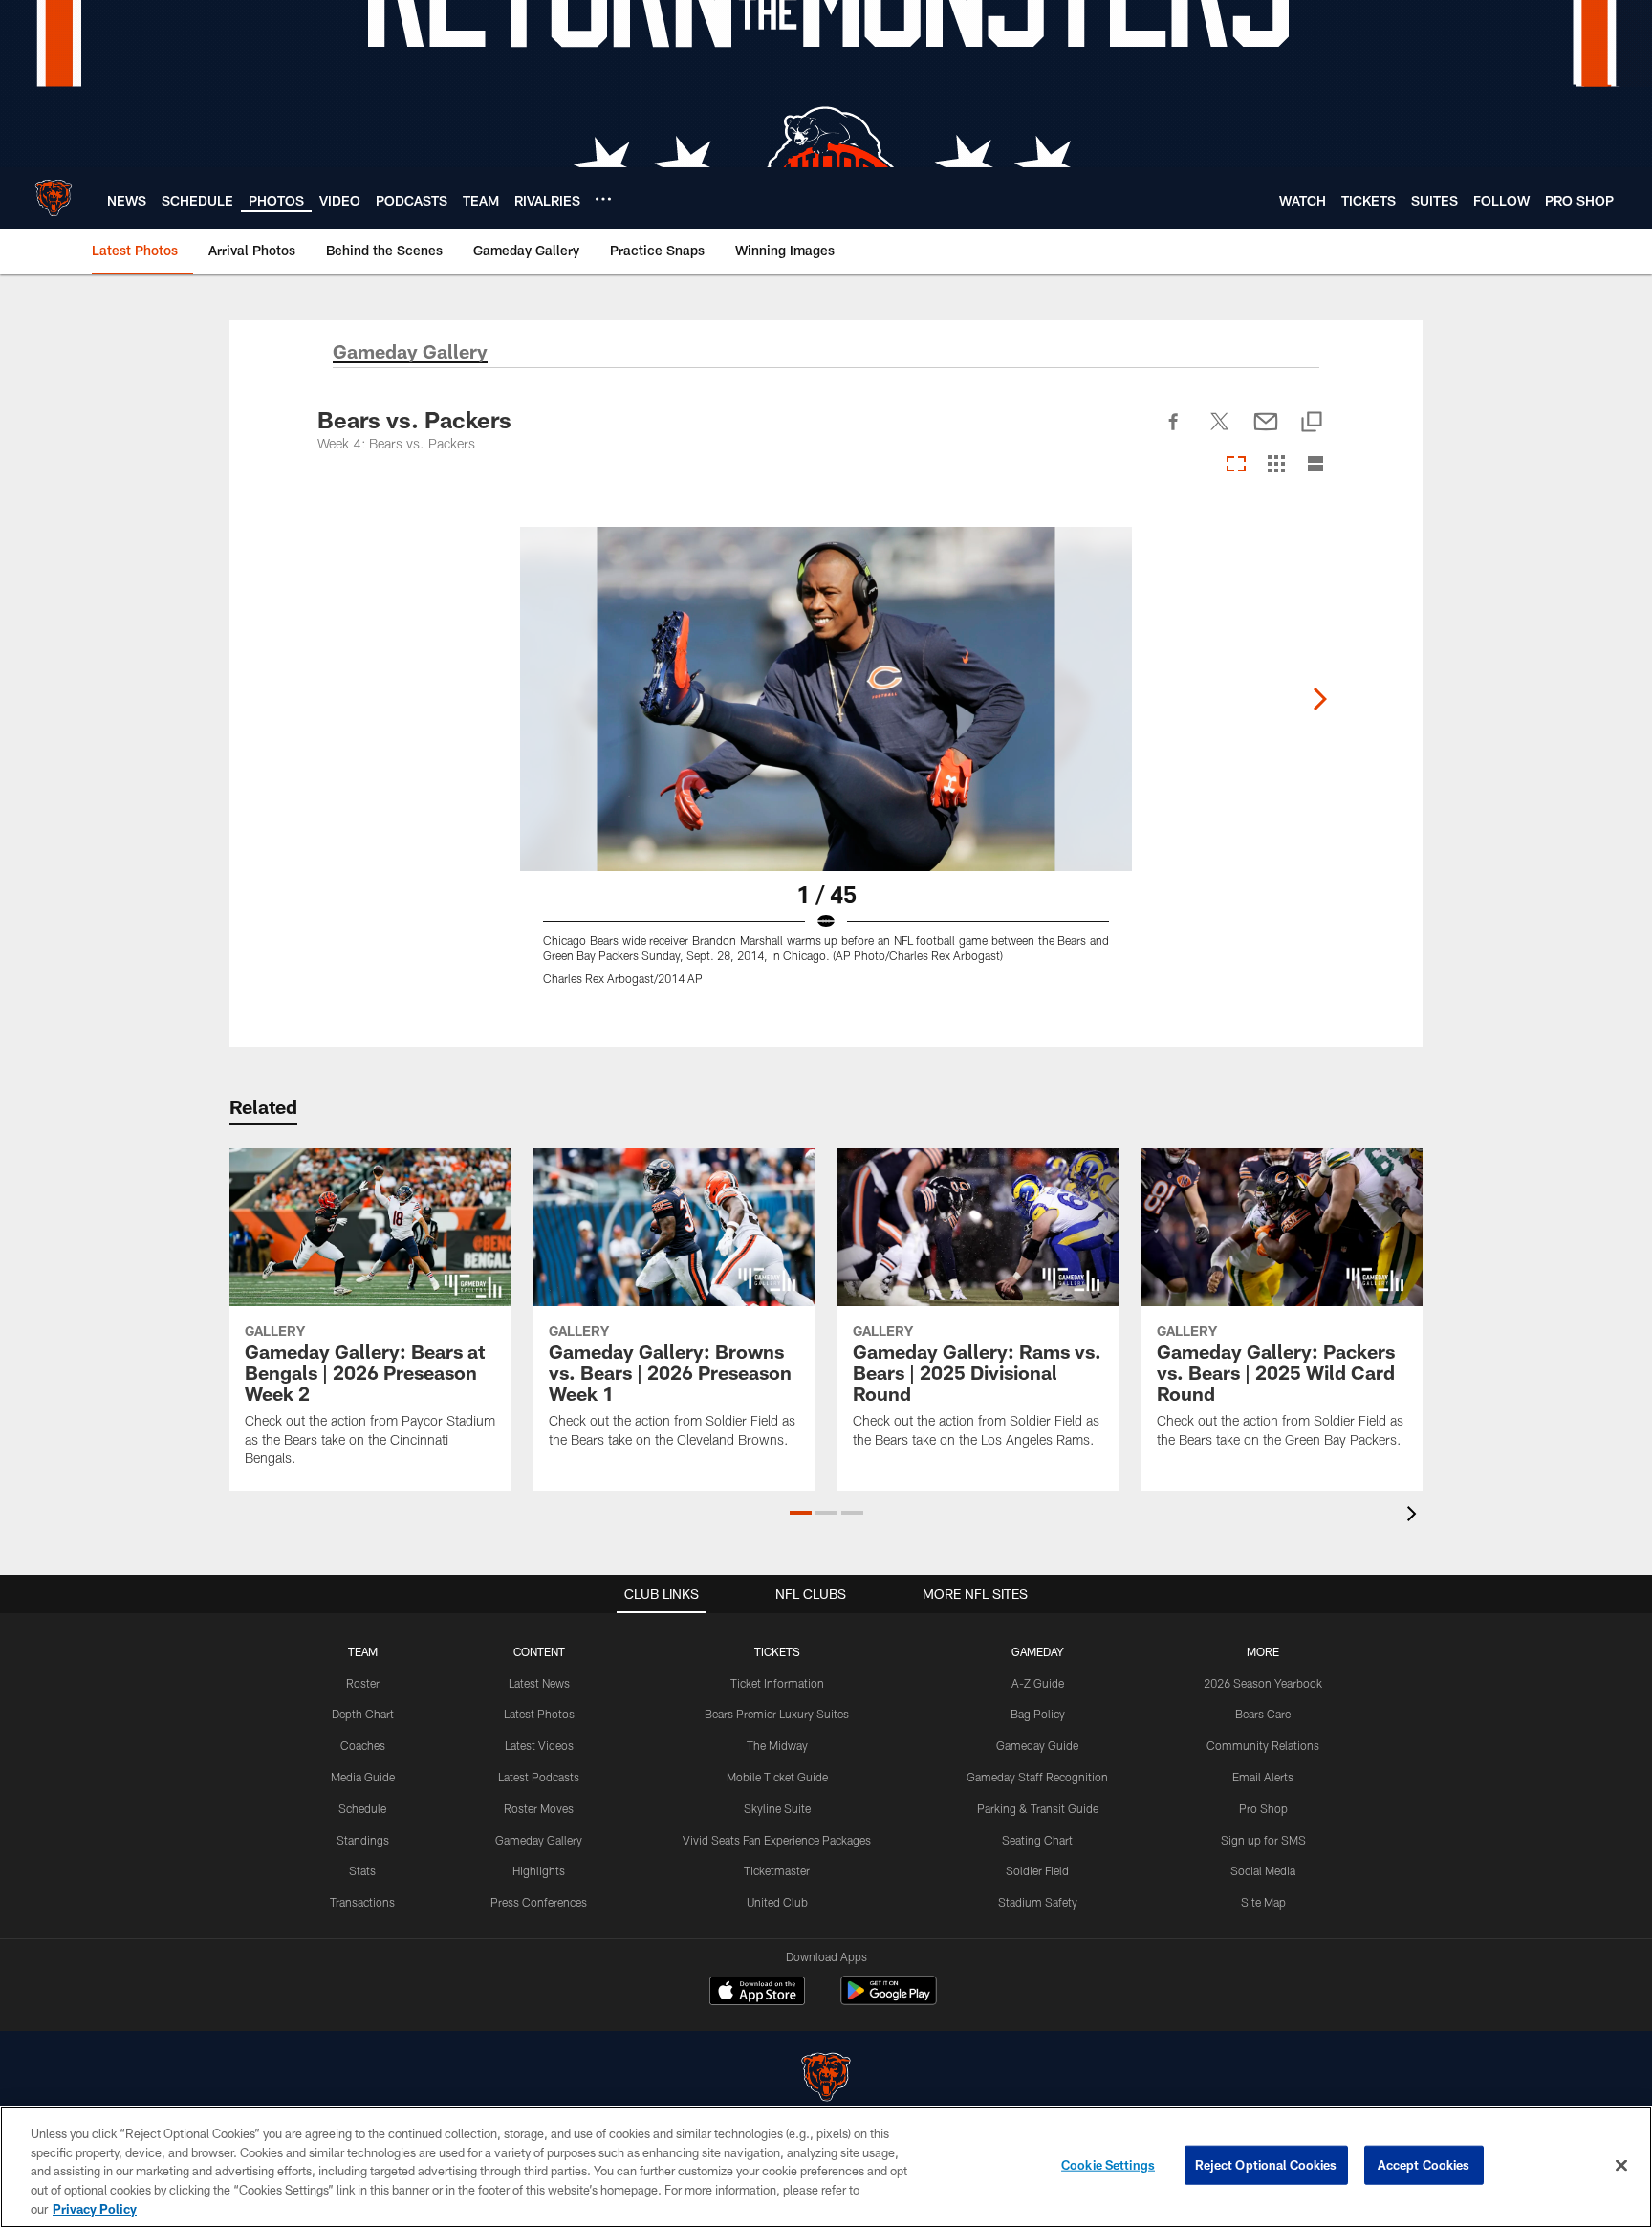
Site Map (1263, 1902)
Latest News (539, 1683)
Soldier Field (1037, 1870)
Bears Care (1263, 1714)
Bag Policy (1038, 1714)
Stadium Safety (1038, 1902)
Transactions (362, 1902)
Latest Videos (539, 1745)
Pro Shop (1263, 1808)
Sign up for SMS (1263, 1840)
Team (363, 1651)
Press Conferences (539, 1902)
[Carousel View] (1236, 465)
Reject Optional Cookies (1266, 2165)
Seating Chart (1037, 1840)
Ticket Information (777, 1683)
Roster (363, 1683)
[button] (801, 1513)
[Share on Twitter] (1220, 432)
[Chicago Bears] (826, 2079)
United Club (777, 1902)
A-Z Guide (1038, 1683)
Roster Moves (539, 1808)
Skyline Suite (777, 1808)
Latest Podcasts (539, 1777)
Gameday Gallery (539, 1840)
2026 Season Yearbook (1263, 1683)
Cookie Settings (1108, 2165)
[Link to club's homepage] (54, 198)
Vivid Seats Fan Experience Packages (777, 1840)
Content (539, 1651)
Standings (363, 1840)
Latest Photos (539, 1714)
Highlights (539, 1870)
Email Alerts (1263, 1777)
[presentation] (1415, 1516)
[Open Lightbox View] (826, 768)
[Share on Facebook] (1174, 432)
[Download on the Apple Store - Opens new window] (757, 1993)
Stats (362, 1870)
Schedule (362, 1808)
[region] (826, 2167)
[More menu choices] (603, 199)
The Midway (777, 1745)
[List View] (1315, 465)
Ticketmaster (777, 1870)
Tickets (777, 1651)
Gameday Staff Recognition (1037, 1777)
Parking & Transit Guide (1038, 1808)
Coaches (363, 1745)
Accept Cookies (1424, 2165)
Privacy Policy (95, 2208)
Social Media (1263, 1870)
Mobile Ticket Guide (777, 1777)
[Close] (1621, 2166)
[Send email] (1266, 432)
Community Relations (1263, 1745)
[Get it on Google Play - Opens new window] (889, 2000)
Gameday (1038, 1651)
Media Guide (363, 1777)
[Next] (1319, 699)
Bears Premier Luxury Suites (777, 1714)
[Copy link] (1312, 423)
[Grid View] (1276, 465)
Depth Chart (363, 1714)
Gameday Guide (1037, 1745)
